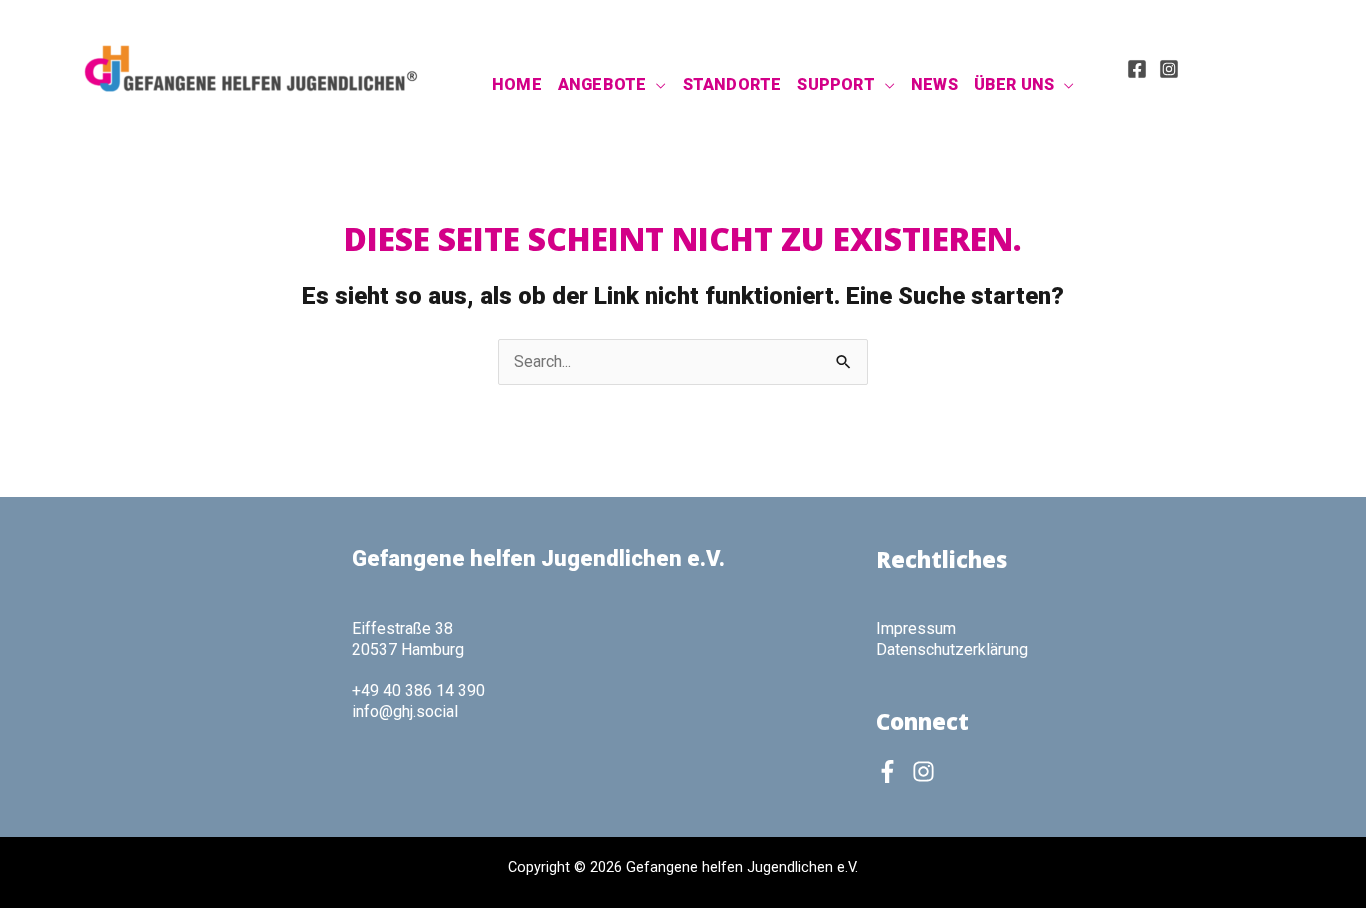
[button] (656, 85)
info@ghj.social (405, 711)
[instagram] (927, 771)
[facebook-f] (892, 771)
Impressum (916, 628)
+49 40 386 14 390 (418, 690)
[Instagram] (1169, 69)
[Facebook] (1137, 69)
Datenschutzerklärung (952, 649)
